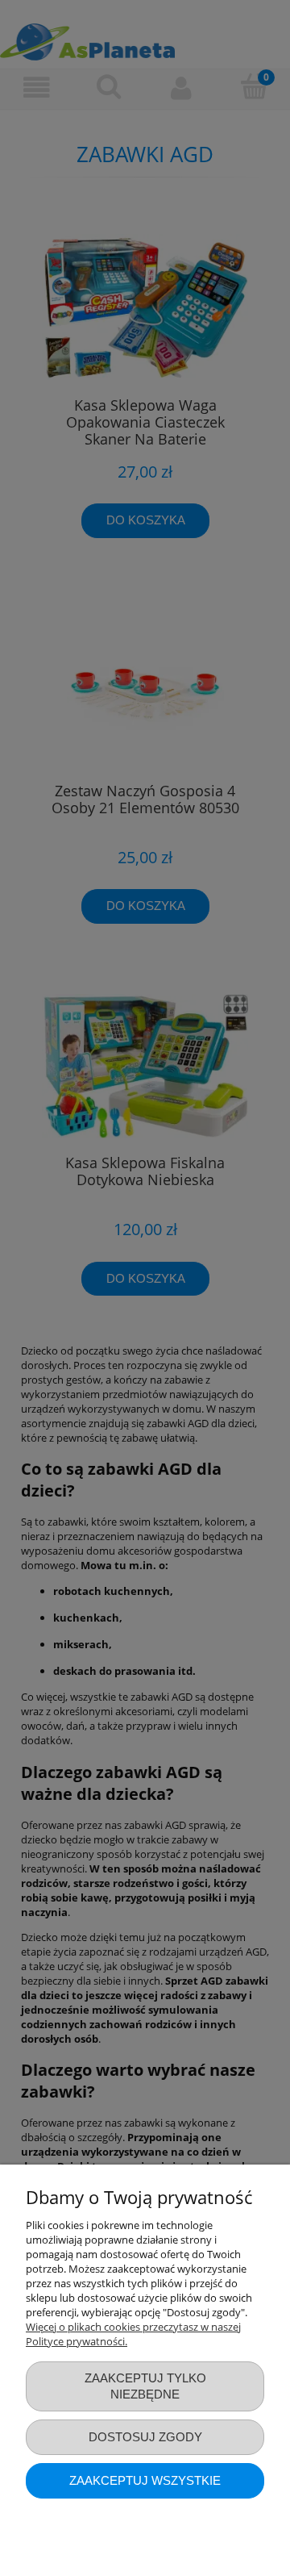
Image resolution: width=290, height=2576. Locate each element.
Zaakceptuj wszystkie (145, 2480)
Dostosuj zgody (145, 2437)
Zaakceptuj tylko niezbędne (145, 2386)
